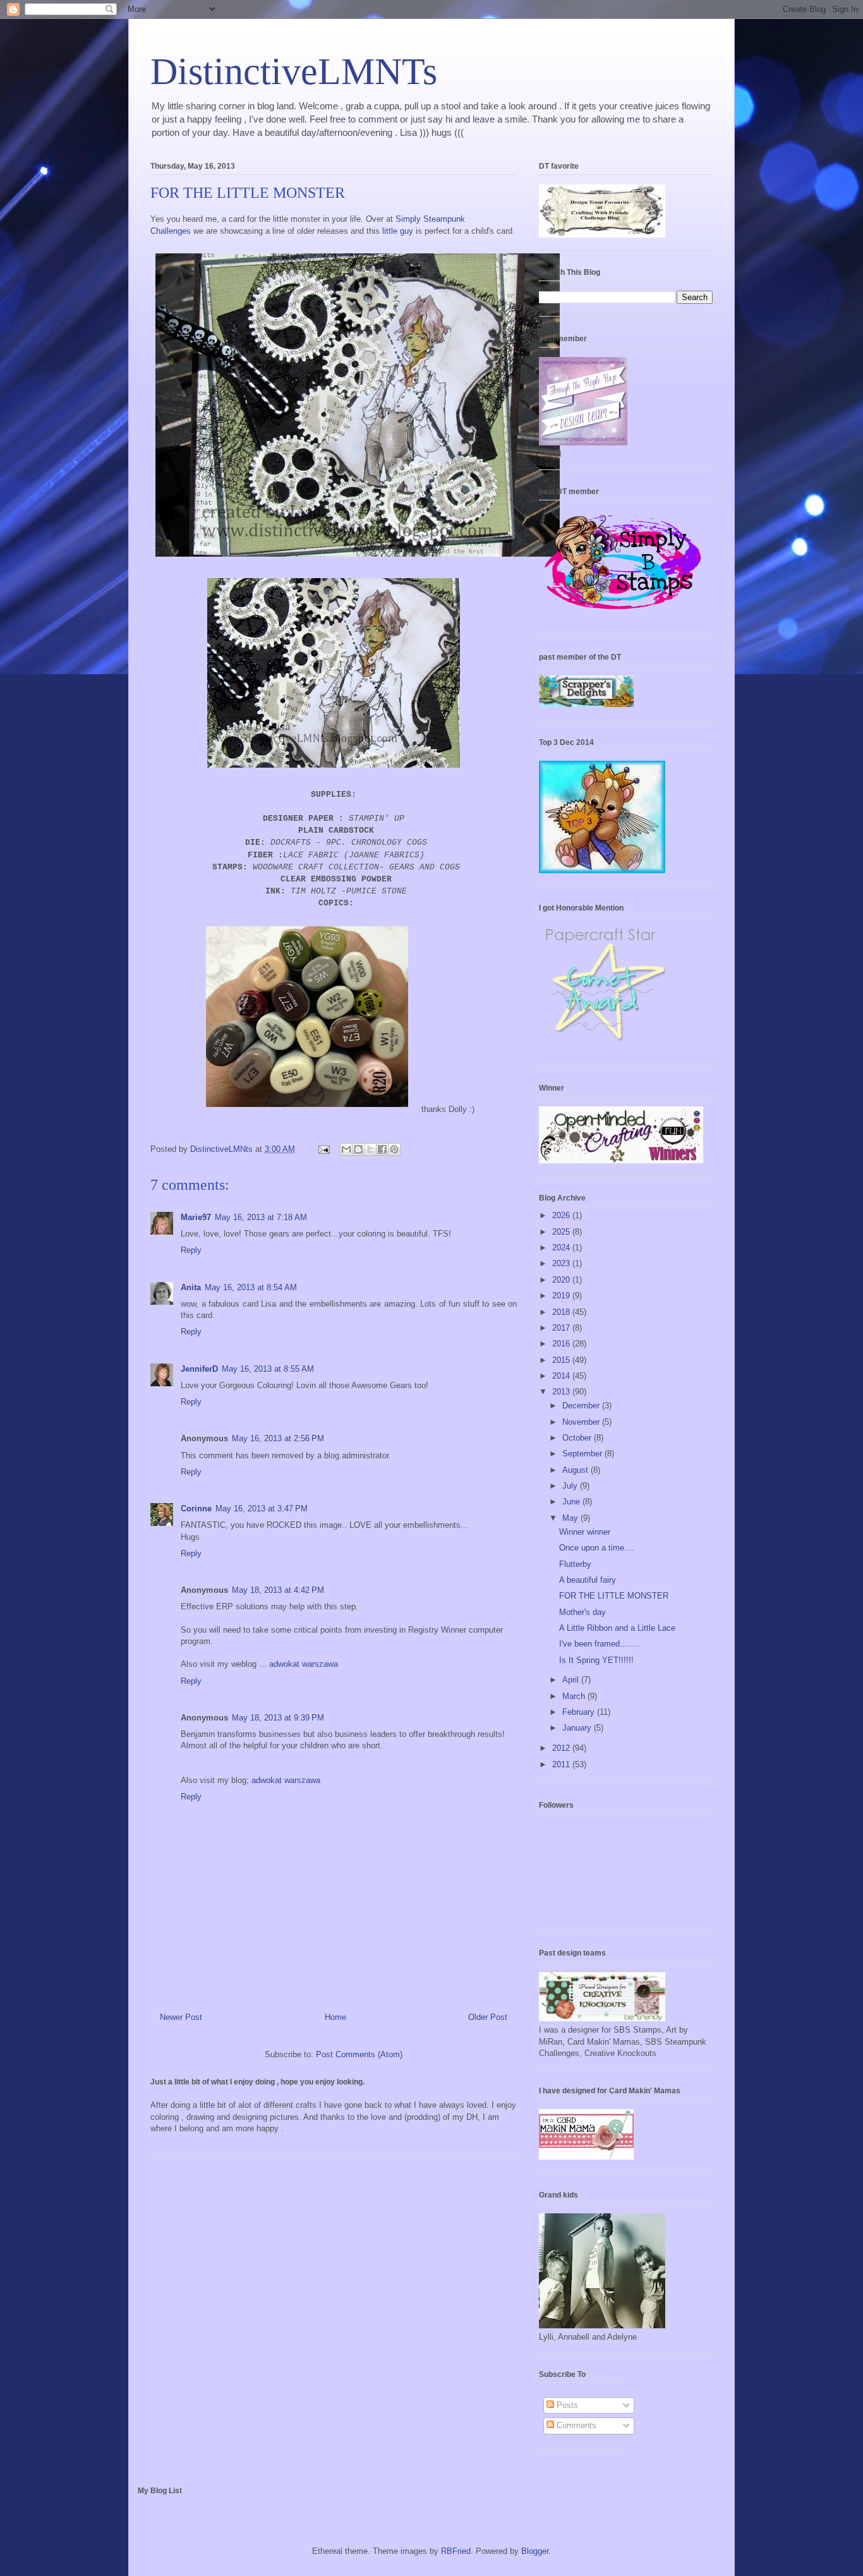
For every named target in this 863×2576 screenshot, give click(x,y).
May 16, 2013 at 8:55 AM (268, 1369)
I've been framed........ (600, 1644)
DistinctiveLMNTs (294, 71)
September (583, 1454)
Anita (191, 1287)
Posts (566, 2405)
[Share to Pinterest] (394, 1149)
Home (335, 2017)
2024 (562, 1248)
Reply (191, 1250)
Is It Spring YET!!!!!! (596, 1660)
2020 (562, 1280)
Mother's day (582, 1612)
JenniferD (199, 1369)
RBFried (456, 2551)
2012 (562, 1748)
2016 (562, 1344)
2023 (562, 1263)
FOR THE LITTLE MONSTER (614, 1596)
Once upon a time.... (597, 1548)
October (578, 1438)
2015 (562, 1360)
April (572, 1680)
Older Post (488, 2017)
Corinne (196, 1509)
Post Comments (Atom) (359, 2054)
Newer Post (181, 2017)
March (575, 1696)
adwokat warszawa (304, 1664)
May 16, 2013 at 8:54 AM (251, 1287)
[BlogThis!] (358, 1149)
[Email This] (346, 1149)
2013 (562, 1392)
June (572, 1502)
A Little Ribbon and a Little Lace (617, 1628)
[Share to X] (370, 1149)
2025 (562, 1232)
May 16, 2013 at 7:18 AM (261, 1217)
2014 (562, 1376)
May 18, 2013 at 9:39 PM (278, 1718)
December (582, 1406)
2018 (562, 1312)
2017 (562, 1328)
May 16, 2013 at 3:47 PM (262, 1509)
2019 (562, 1296)
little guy (398, 231)
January (578, 1728)
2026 (562, 1215)
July (571, 1486)
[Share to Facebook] (382, 1149)
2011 (562, 1764)
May (571, 1518)
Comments (575, 2425)
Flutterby (575, 1564)
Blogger (535, 2551)
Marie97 (196, 1217)
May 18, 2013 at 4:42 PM (278, 1590)
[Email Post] (323, 1149)
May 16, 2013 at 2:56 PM (278, 1438)
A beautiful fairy (588, 1580)
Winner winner (585, 1532)
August (576, 1470)
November (582, 1422)
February (580, 1712)
